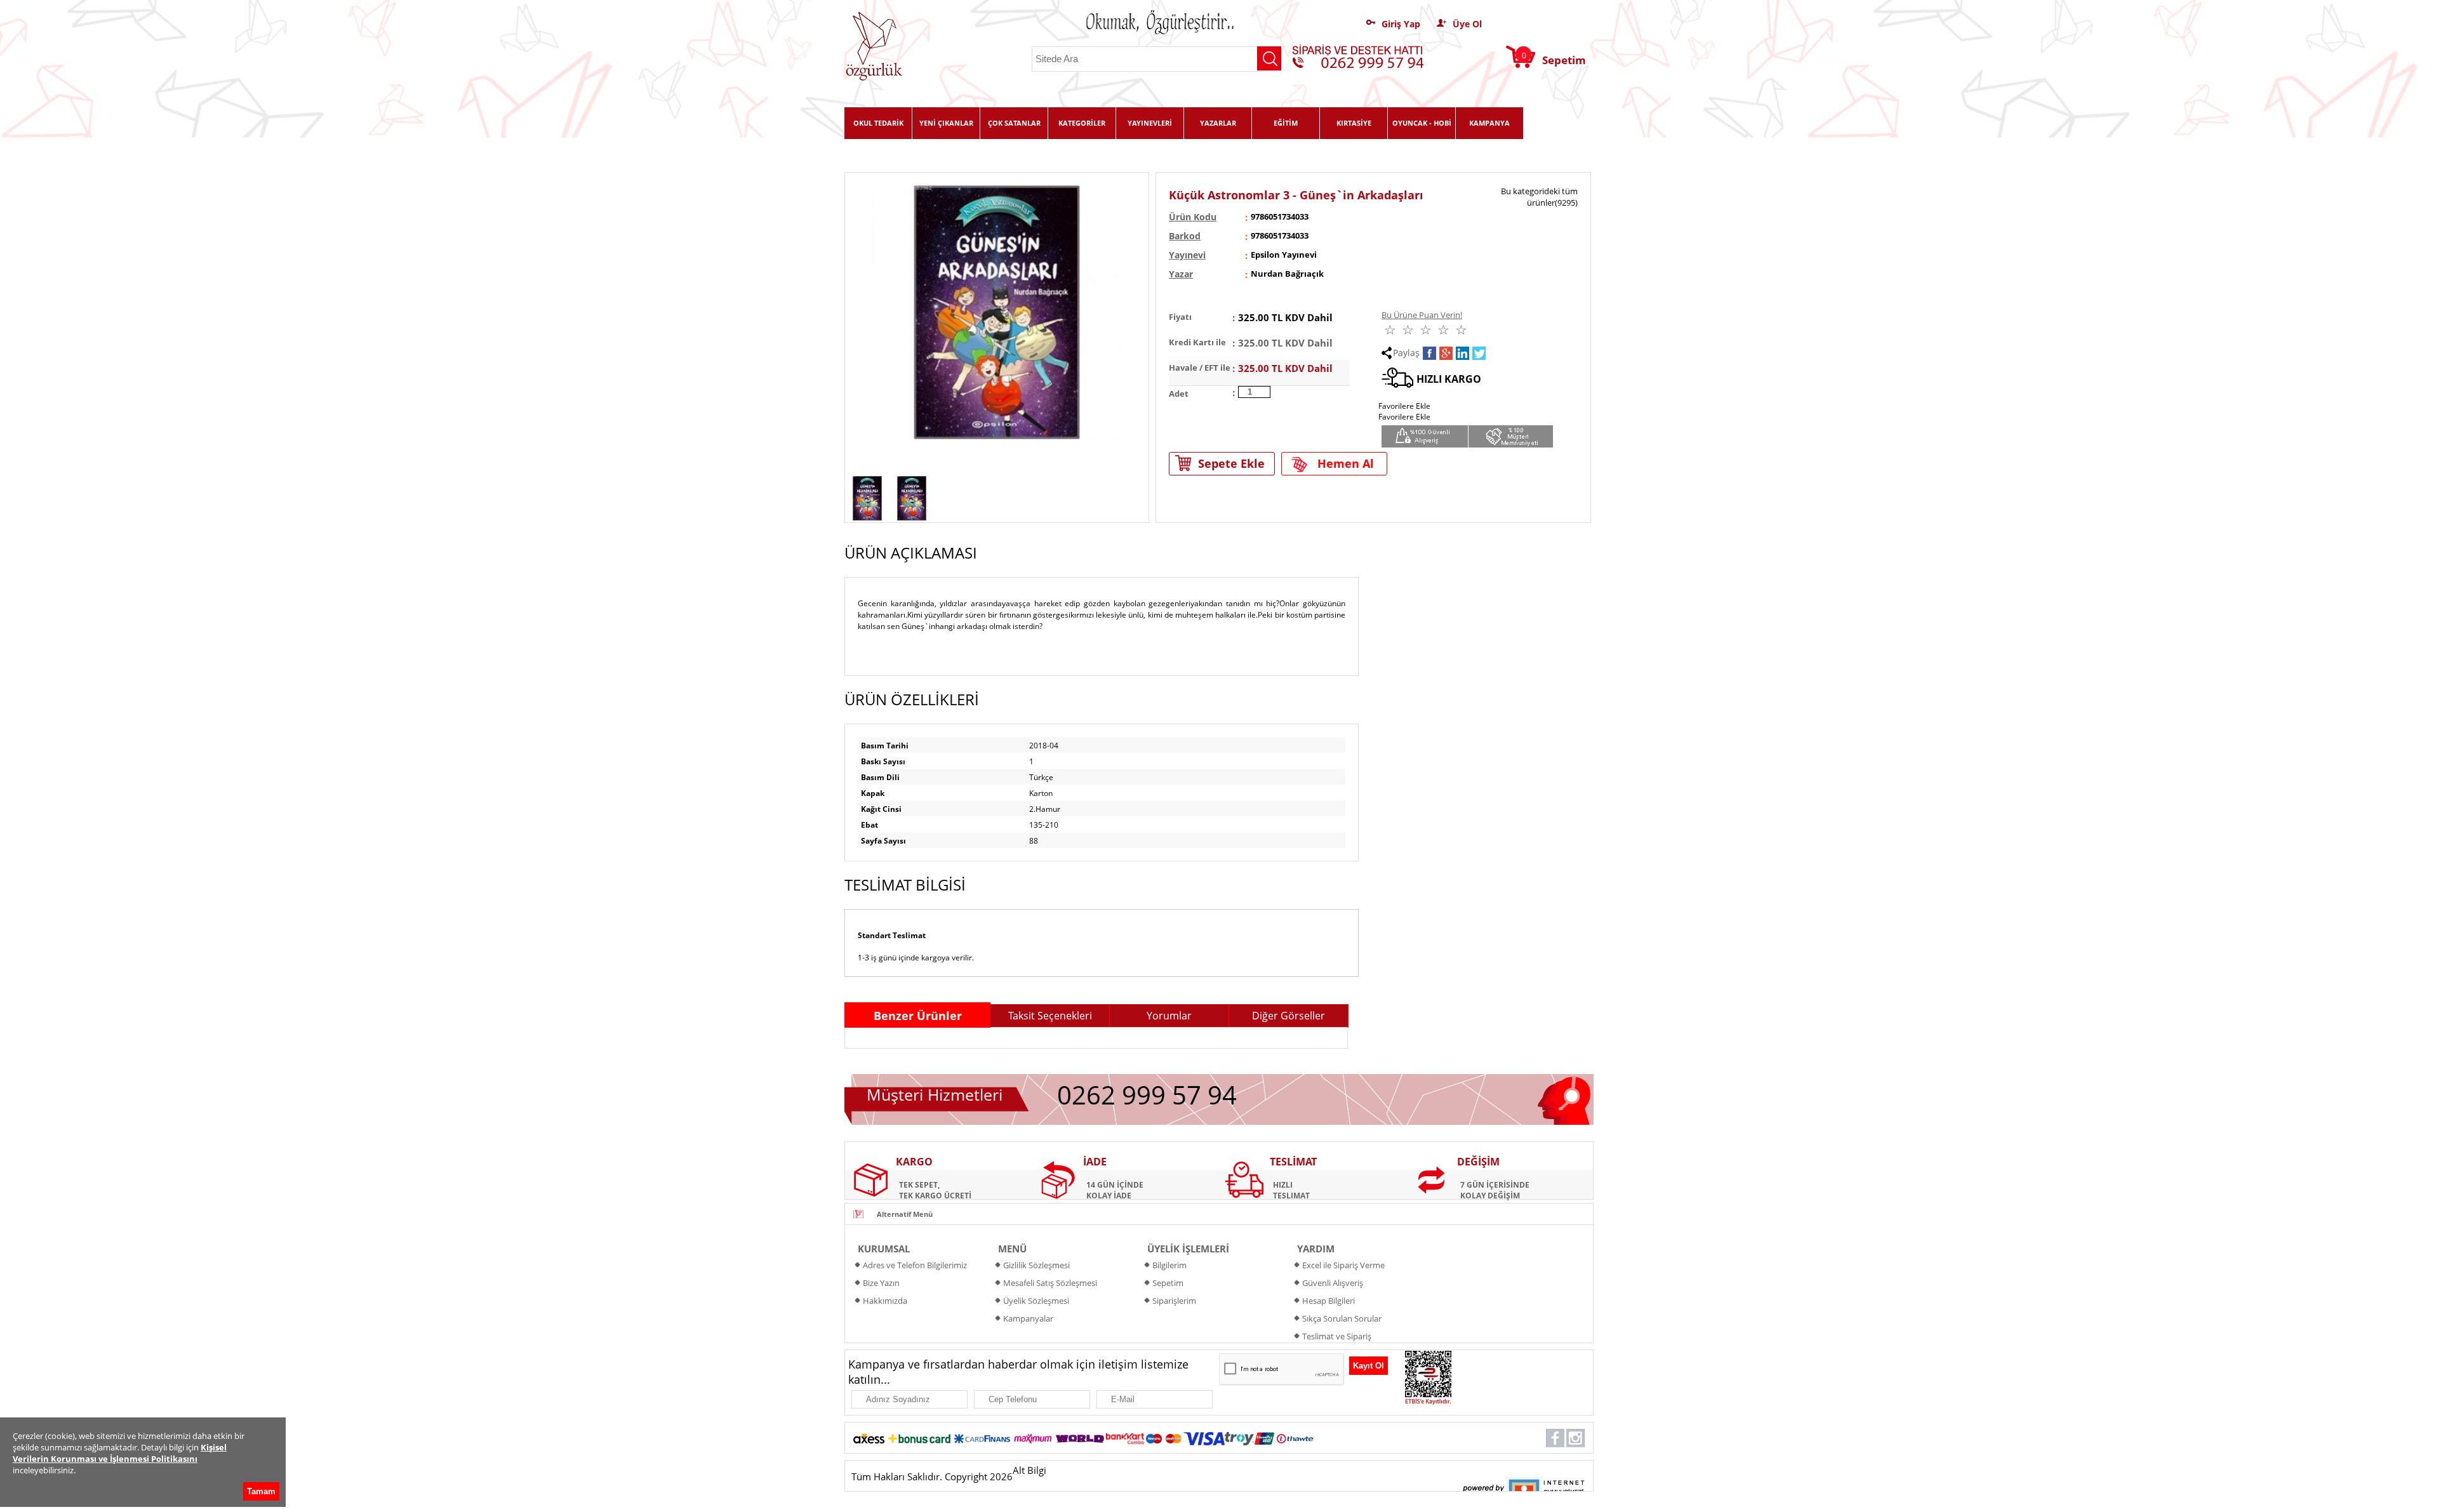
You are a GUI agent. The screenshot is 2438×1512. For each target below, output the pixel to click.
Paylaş (1406, 353)
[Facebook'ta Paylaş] (1429, 353)
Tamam (261, 1491)
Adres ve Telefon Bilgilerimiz (915, 1265)
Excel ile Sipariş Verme (1343, 1265)
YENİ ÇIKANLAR (946, 123)
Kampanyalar (1028, 1318)
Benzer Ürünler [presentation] (918, 1016)
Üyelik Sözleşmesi (1036, 1301)
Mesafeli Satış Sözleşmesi (1050, 1283)
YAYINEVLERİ (1150, 123)
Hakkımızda (885, 1301)
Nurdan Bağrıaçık (1287, 274)
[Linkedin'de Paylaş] (1462, 353)
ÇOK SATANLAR (1014, 123)
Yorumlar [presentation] (1169, 1016)
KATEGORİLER (1082, 123)
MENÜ (1012, 1249)
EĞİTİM (1286, 123)
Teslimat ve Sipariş (1337, 1336)
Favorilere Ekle (1404, 417)
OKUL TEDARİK (878, 123)
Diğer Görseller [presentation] (1289, 1016)
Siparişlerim (1174, 1301)
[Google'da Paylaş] (1446, 353)
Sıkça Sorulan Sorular (1342, 1318)
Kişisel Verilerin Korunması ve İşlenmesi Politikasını (120, 1453)
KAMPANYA (1489, 123)
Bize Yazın (881, 1283)
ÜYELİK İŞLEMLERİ (1188, 1249)
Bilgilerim (1169, 1265)
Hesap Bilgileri (1329, 1301)
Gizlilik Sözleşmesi (1036, 1265)
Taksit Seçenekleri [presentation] (1050, 1016)
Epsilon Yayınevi (1284, 255)
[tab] (917, 1015)
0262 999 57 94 (1147, 1095)
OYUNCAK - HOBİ (1422, 123)
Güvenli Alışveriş (1333, 1283)
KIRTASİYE (1354, 123)
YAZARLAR (1218, 123)
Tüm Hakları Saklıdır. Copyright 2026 (932, 1476)
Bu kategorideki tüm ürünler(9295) (1539, 197)
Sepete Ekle (1231, 463)
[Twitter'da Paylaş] (1479, 353)
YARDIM (1316, 1249)
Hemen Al (1346, 463)
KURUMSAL (884, 1249)
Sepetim (1168, 1283)
